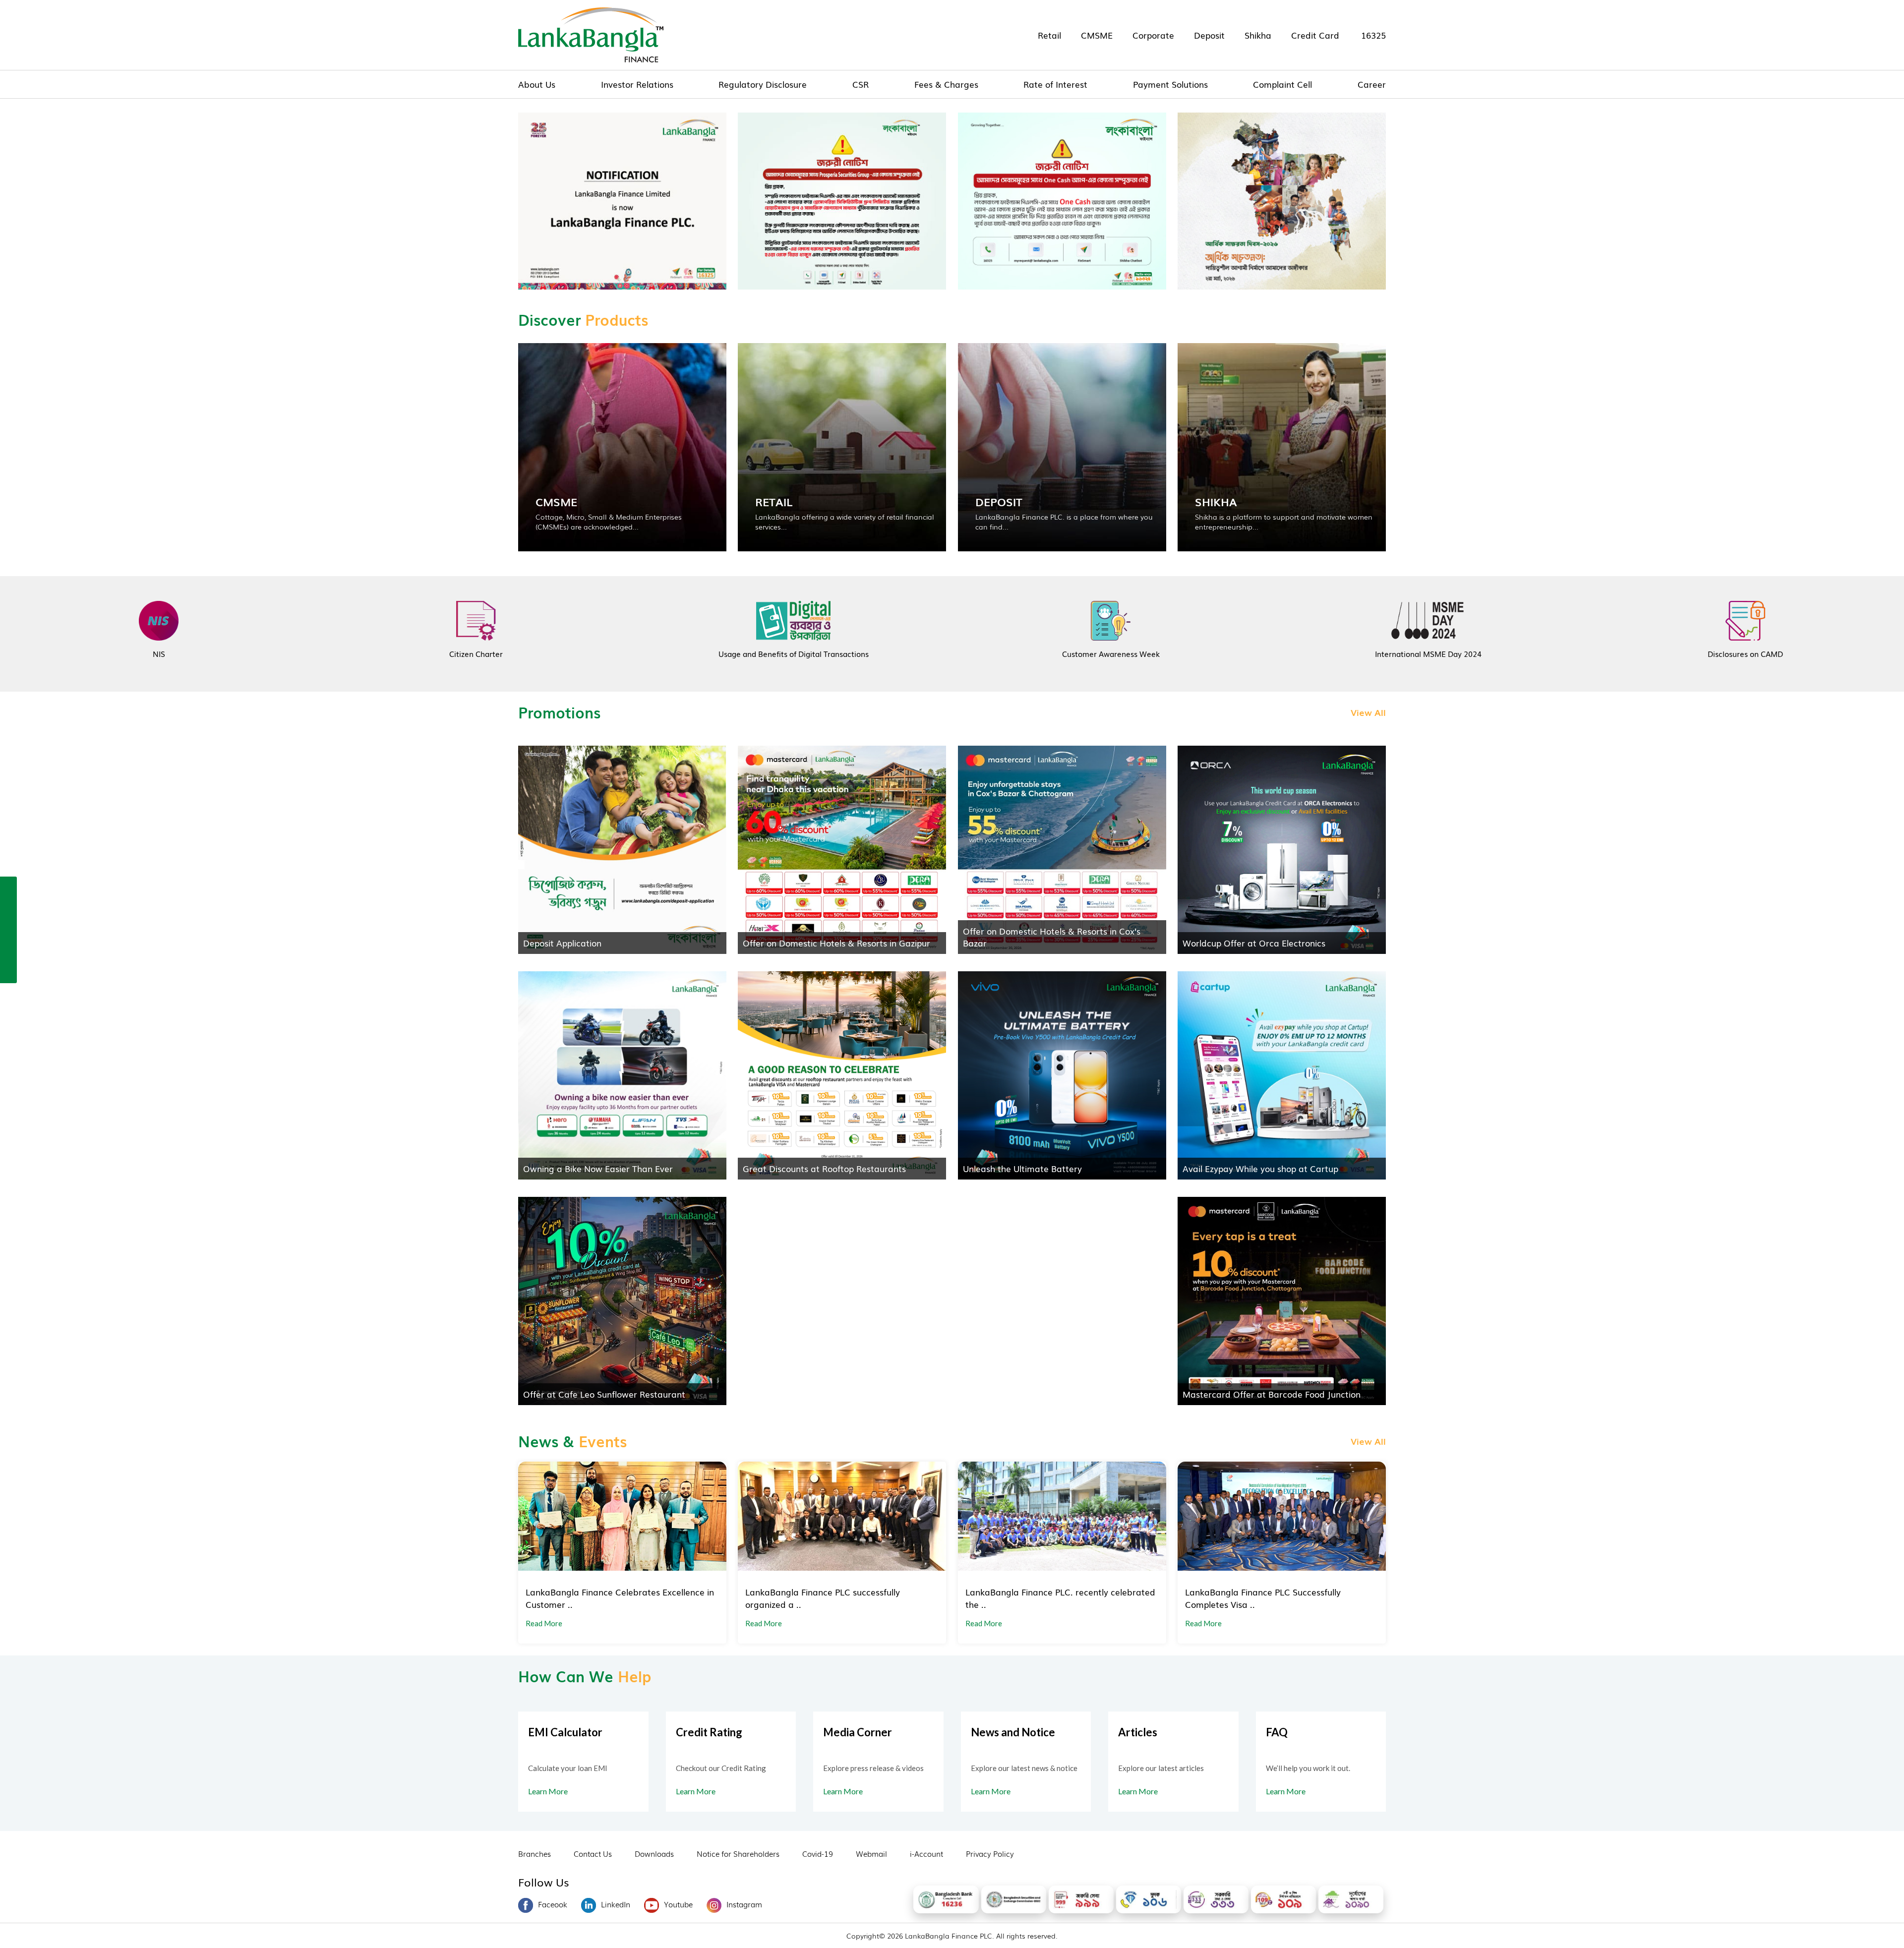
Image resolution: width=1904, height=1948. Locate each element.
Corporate (1153, 35)
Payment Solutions (1170, 84)
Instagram (744, 1904)
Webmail (871, 1853)
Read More (544, 1623)
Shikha (1258, 35)
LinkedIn (616, 1904)
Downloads (654, 1853)
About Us (537, 84)
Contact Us (593, 1853)
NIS (159, 653)
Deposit (1209, 35)
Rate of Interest (1055, 84)
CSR (861, 84)
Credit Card (1315, 35)
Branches (535, 1853)
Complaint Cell (1282, 84)
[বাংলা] (8, 972)
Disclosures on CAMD (1745, 653)
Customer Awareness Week (1111, 653)
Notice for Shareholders (738, 1853)
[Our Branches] (8, 929)
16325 (1373, 35)
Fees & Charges (946, 84)
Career (1372, 84)
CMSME (1097, 35)
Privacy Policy (990, 1853)
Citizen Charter (476, 653)
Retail (1049, 35)
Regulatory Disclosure (763, 84)
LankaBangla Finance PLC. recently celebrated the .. (1060, 1598)
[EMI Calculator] (8, 950)
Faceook (553, 1904)
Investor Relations (637, 84)
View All (1368, 712)
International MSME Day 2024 (1428, 653)
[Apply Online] (8, 886)
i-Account (926, 1853)
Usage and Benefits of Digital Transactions (794, 653)
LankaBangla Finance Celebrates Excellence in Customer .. (620, 1598)
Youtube (678, 1904)
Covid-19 (818, 1853)
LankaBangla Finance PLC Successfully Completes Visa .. (1263, 1598)
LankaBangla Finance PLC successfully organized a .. (823, 1598)
